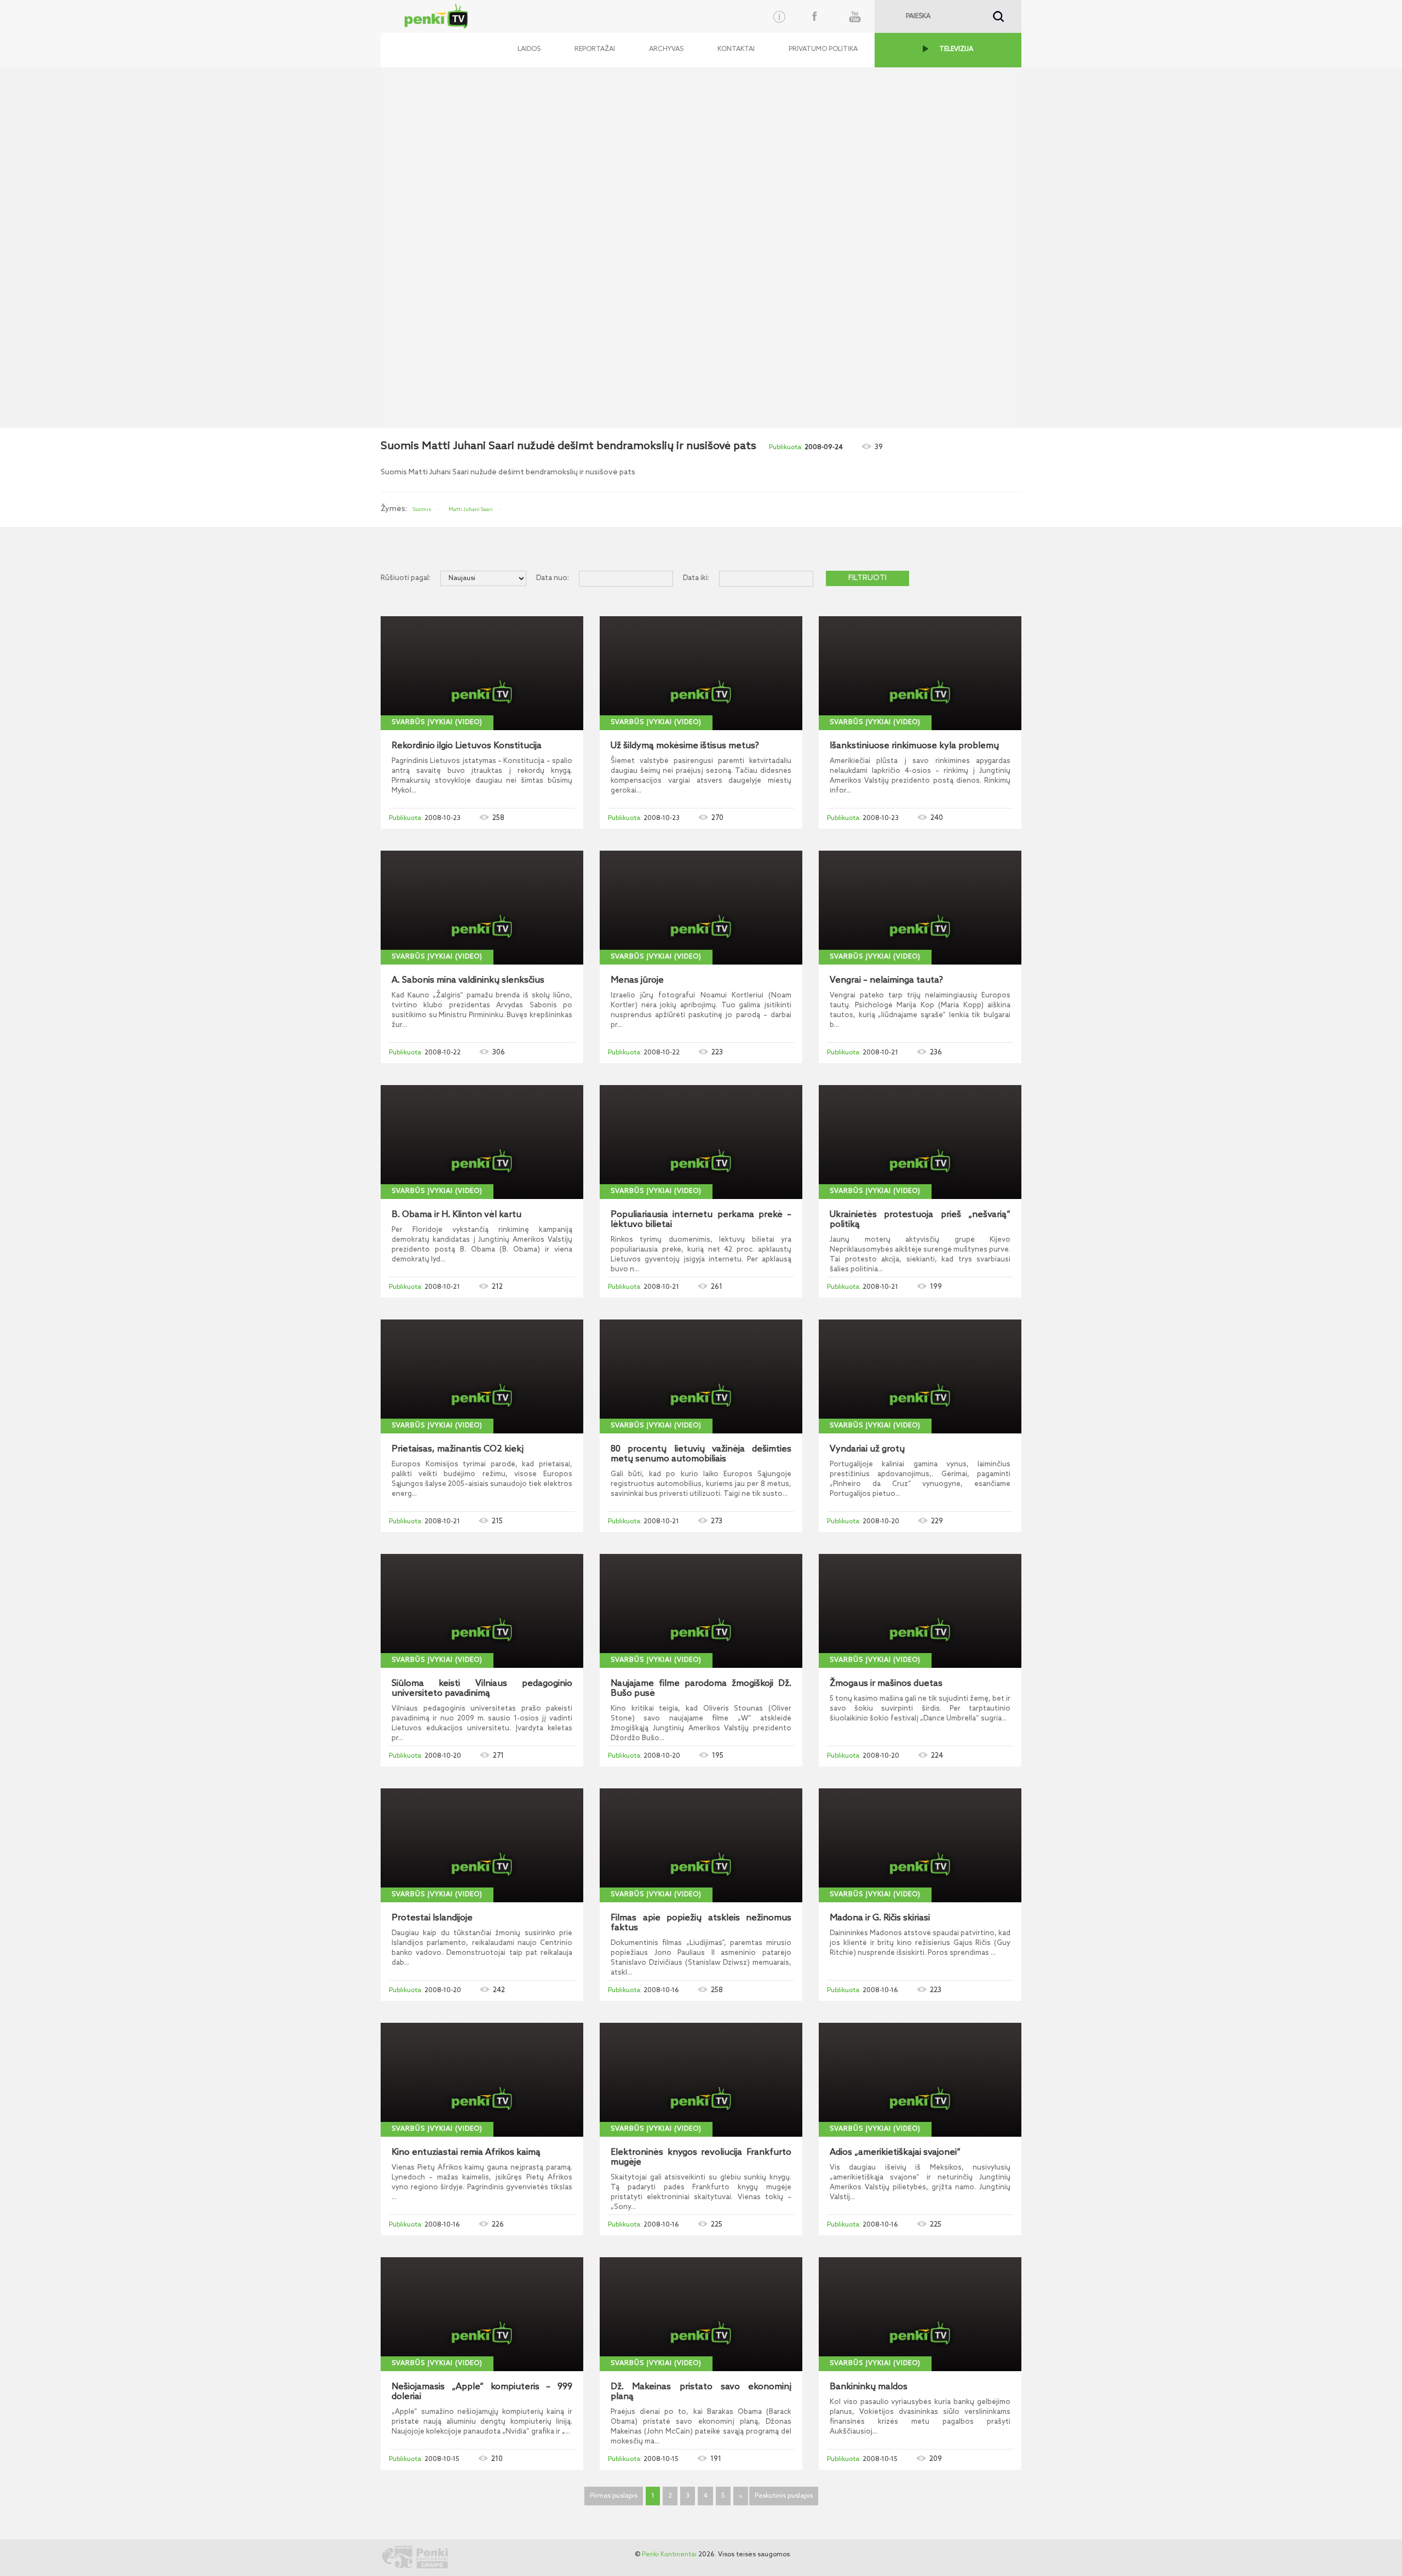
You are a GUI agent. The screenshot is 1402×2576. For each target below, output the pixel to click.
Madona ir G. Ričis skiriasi (880, 1918)
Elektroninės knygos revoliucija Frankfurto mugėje (701, 2158)
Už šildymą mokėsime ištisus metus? (685, 746)
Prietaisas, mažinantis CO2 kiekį (458, 1449)
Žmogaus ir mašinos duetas (886, 1684)
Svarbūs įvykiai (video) (437, 722)
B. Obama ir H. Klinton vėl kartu (456, 1215)
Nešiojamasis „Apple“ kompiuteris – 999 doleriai (482, 2392)
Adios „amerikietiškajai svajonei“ (895, 2153)
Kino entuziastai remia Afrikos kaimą (466, 2153)
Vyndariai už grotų (867, 1449)
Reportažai (595, 49)
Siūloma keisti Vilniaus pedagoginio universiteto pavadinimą (482, 1689)
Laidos (529, 49)
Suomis (422, 509)
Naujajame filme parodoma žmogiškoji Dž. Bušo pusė (701, 1689)
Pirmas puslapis (614, 2496)
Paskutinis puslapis (784, 2496)
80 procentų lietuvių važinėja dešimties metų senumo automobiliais (701, 1454)
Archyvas (666, 49)
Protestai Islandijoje (432, 1918)
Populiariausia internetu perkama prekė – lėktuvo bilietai (701, 1220)
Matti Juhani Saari (471, 509)
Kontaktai (736, 49)
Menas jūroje (637, 980)
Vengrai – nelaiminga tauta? (886, 980)
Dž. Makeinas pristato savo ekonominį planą (701, 2392)
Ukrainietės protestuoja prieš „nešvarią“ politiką (920, 1220)
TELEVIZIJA (956, 49)
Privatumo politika (823, 49)
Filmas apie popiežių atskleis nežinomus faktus (701, 1923)
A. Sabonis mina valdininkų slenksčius (468, 980)
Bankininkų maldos (869, 2387)
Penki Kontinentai (669, 2555)
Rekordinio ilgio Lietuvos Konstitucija (467, 746)
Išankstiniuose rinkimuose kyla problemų (914, 746)
